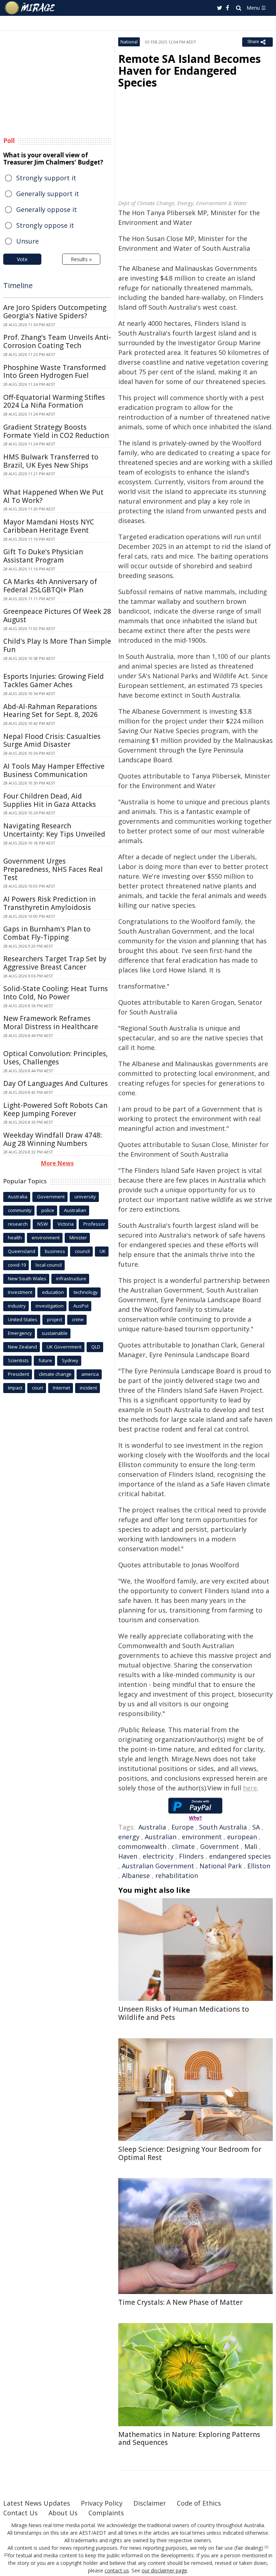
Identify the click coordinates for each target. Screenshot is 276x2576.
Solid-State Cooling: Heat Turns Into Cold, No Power (56, 993)
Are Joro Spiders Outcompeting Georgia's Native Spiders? (55, 312)
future (45, 1360)
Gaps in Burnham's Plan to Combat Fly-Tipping (47, 933)
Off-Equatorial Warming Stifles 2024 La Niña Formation (54, 401)
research (18, 1224)
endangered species (240, 1856)
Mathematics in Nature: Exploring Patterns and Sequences (189, 2439)
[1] (266, 2547)
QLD (96, 1347)
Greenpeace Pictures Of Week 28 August (57, 616)
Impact (15, 1388)
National (129, 42)
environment (202, 1837)
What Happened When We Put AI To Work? (53, 496)
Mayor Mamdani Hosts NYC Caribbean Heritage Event (49, 526)
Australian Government (158, 1866)
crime (78, 1319)
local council (49, 1265)
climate (183, 1846)
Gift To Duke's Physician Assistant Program (43, 556)
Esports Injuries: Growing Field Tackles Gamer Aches (54, 681)
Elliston (259, 1866)
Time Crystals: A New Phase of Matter (180, 2302)
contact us (117, 2570)
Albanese (136, 1876)
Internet (61, 1388)
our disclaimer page (164, 2570)
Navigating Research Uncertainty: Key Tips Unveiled (54, 830)
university (85, 1197)
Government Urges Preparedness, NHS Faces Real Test (53, 869)
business (55, 1251)
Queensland (22, 1251)
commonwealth (142, 1846)
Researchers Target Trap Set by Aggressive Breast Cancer (55, 963)
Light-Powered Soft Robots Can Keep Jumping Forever (55, 1109)
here (250, 1788)
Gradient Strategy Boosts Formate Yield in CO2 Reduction (56, 431)
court (38, 1388)
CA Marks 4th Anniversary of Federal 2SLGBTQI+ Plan (50, 586)
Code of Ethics (199, 2503)
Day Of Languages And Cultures (56, 1083)
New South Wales (27, 1278)
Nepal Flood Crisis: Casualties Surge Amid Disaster (52, 741)
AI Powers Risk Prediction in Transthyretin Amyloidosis (49, 903)
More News (57, 1163)
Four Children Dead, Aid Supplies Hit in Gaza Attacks (50, 800)
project (55, 1319)
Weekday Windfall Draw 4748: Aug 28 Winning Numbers (52, 1139)
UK (103, 1251)
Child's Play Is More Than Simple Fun (57, 645)
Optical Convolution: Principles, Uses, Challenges (56, 1058)
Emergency (20, 1333)
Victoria (66, 1224)
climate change (55, 1374)
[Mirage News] (30, 8)
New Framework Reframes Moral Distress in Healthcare (51, 1023)
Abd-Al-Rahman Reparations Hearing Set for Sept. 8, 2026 (50, 711)
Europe (183, 1827)
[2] (6, 2555)
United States (23, 1319)
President (19, 1374)
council (82, 1251)
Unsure (27, 241)
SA (256, 1827)
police (48, 1210)
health (15, 1238)
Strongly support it (46, 178)
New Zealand (22, 1347)
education (53, 1292)
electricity (158, 1856)
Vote (22, 259)
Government (220, 1846)
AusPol (81, 1306)
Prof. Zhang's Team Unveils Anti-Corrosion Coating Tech (57, 341)
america (90, 1374)
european (242, 1837)
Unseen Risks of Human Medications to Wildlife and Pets (184, 2013)
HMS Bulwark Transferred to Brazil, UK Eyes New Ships (51, 461)
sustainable (55, 1333)
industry (17, 1306)
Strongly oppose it (45, 225)
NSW (43, 1224)
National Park (221, 1866)
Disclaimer (150, 2503)
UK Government (64, 1347)
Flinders (191, 1856)
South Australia (223, 1827)
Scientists (18, 1360)
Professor (94, 1224)
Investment (20, 1292)
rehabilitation (177, 1876)
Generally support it (48, 194)
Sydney (70, 1360)
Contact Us (20, 2513)
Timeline (18, 285)
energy (129, 1837)
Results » (81, 259)
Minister (78, 1238)
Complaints (106, 2513)
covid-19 (17, 1265)
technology (86, 1292)
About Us (63, 2513)
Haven (128, 1856)
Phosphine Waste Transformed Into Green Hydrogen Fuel (55, 372)
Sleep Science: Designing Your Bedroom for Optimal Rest (190, 2153)
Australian (161, 1837)
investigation (50, 1306)
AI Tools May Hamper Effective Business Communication (54, 770)
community (20, 1210)
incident (88, 1388)
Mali (251, 1846)
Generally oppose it (47, 209)
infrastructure (71, 1278)
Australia (152, 1827)
